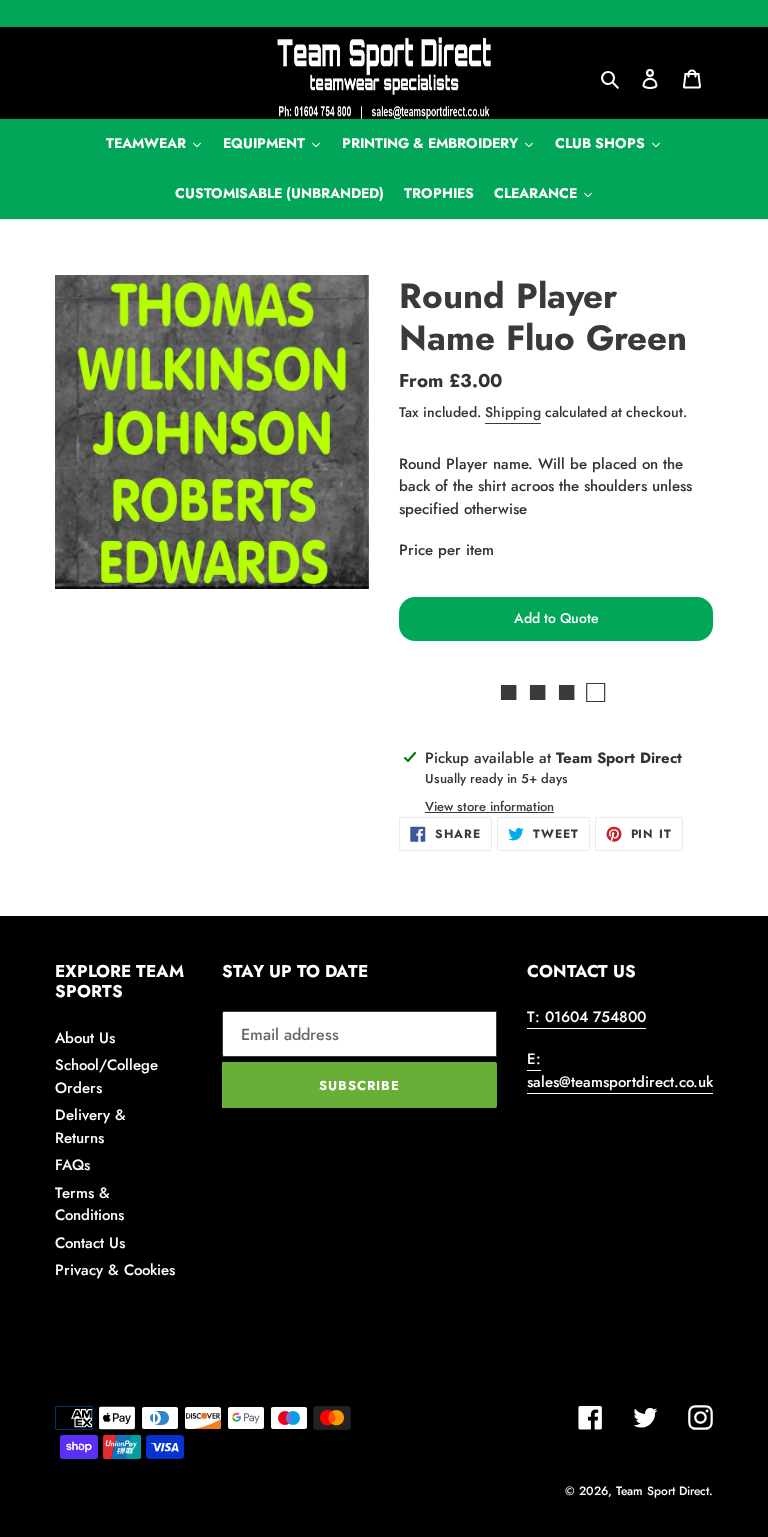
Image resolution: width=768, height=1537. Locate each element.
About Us (85, 1038)
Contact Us (90, 1243)
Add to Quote (556, 618)
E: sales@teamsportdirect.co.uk (620, 1070)
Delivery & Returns (90, 1126)
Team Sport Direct (662, 1491)
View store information (489, 806)
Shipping (513, 412)
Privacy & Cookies (115, 1270)
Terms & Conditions (89, 1204)
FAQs (72, 1165)
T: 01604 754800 (586, 1017)
